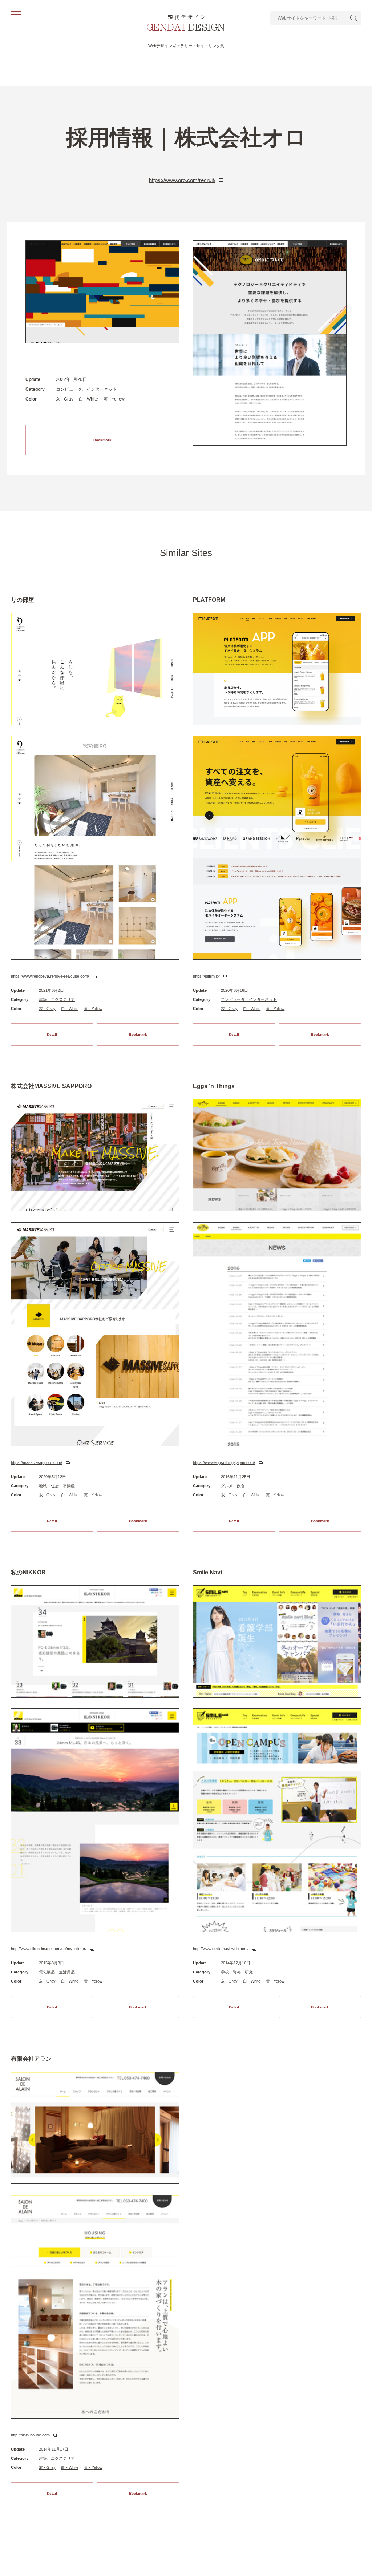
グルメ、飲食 (233, 1486)
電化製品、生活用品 (57, 1972)
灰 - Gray (65, 399)
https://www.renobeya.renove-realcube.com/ (50, 976)
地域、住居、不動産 (57, 1486)
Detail (52, 1035)
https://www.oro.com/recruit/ (182, 180)
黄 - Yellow (114, 399)
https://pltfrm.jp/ (206, 976)
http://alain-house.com (30, 2435)
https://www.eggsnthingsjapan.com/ (224, 1462)
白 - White (88, 399)
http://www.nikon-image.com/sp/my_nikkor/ (49, 1949)
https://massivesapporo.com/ (37, 1462)
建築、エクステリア (57, 999)
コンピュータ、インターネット (86, 389)
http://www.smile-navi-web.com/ (221, 1949)
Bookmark (102, 440)
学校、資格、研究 (237, 1972)
